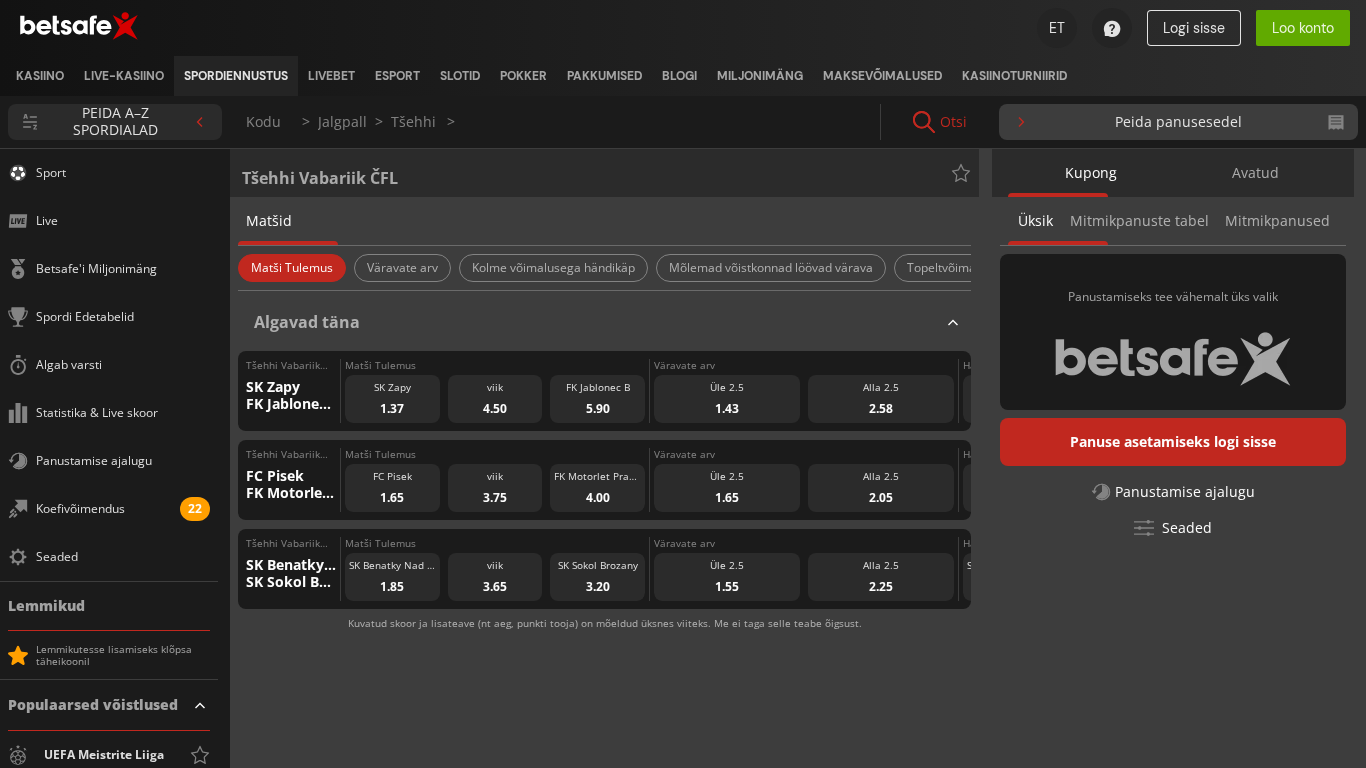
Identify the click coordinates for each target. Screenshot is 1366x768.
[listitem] (40, 76)
